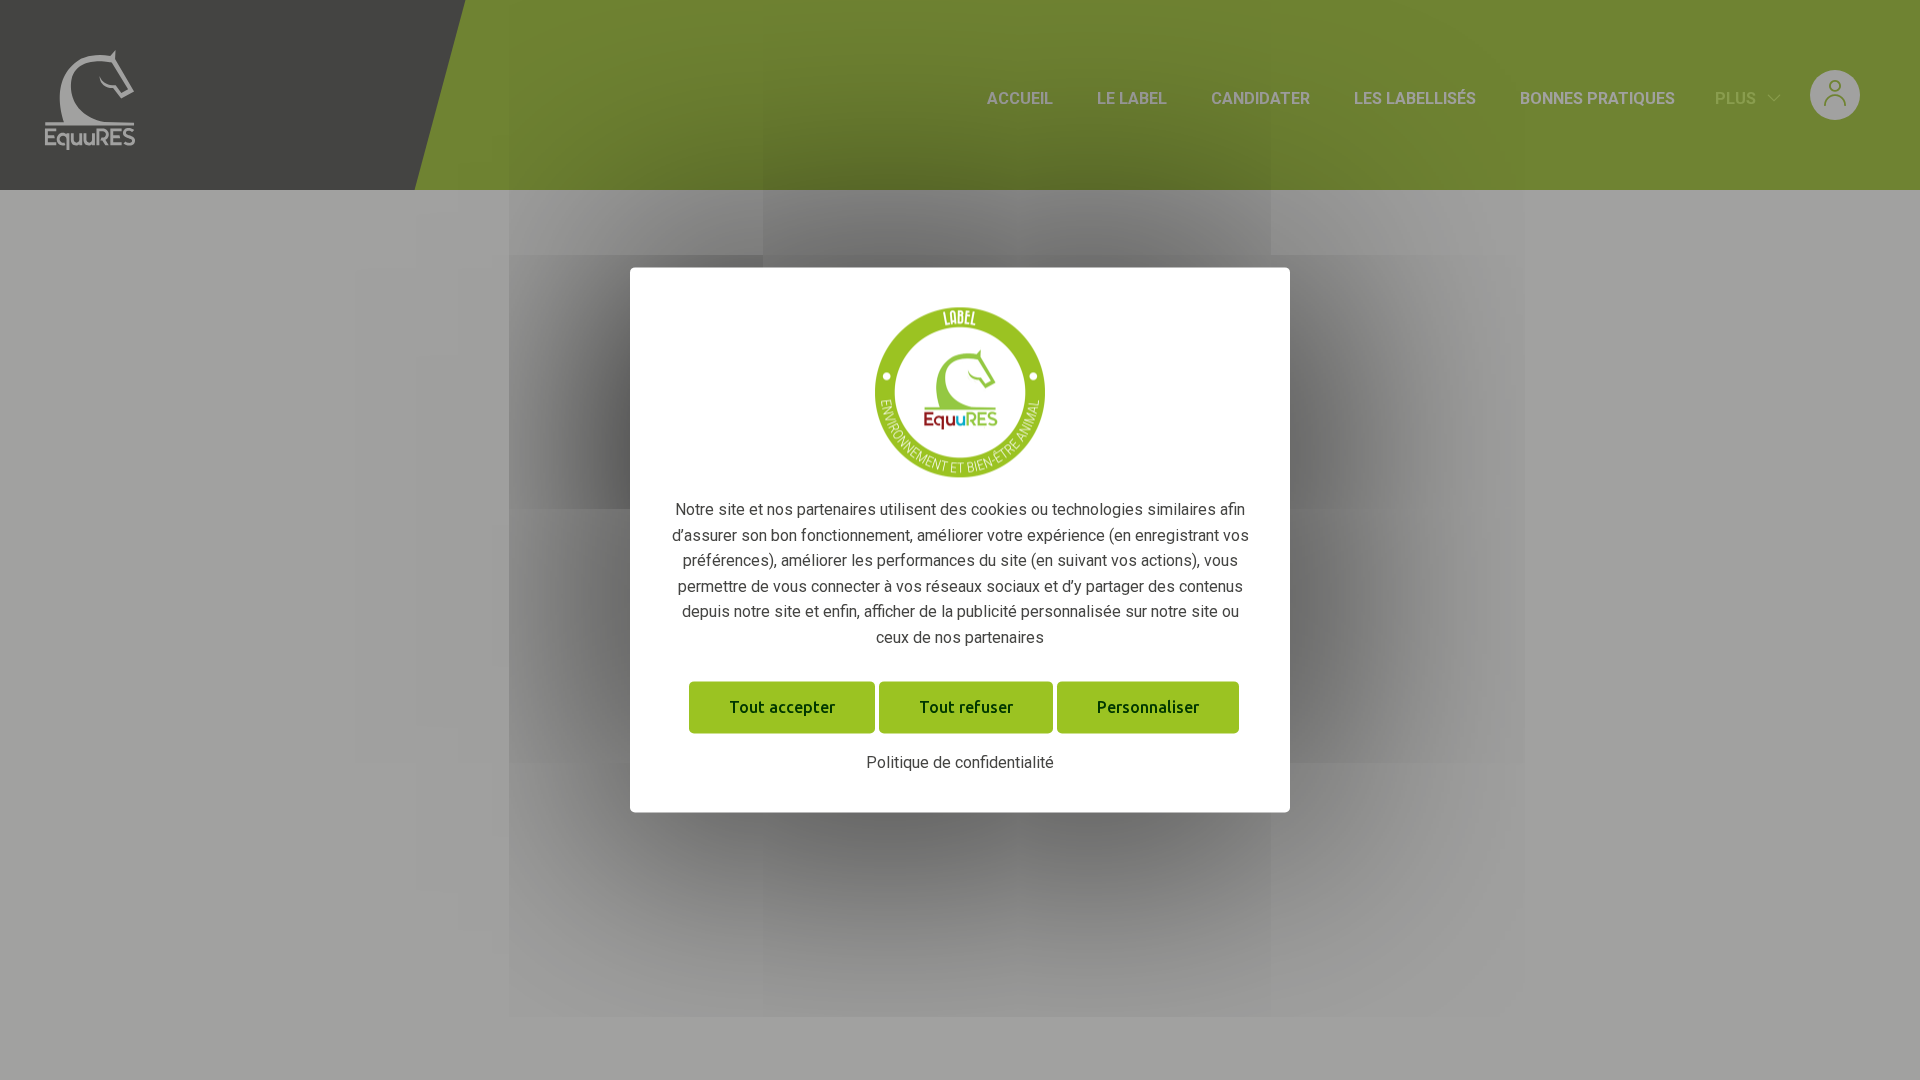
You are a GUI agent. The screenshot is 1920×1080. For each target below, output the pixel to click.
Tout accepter (782, 707)
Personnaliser (1148, 707)
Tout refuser (966, 707)
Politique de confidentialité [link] (960, 762)
